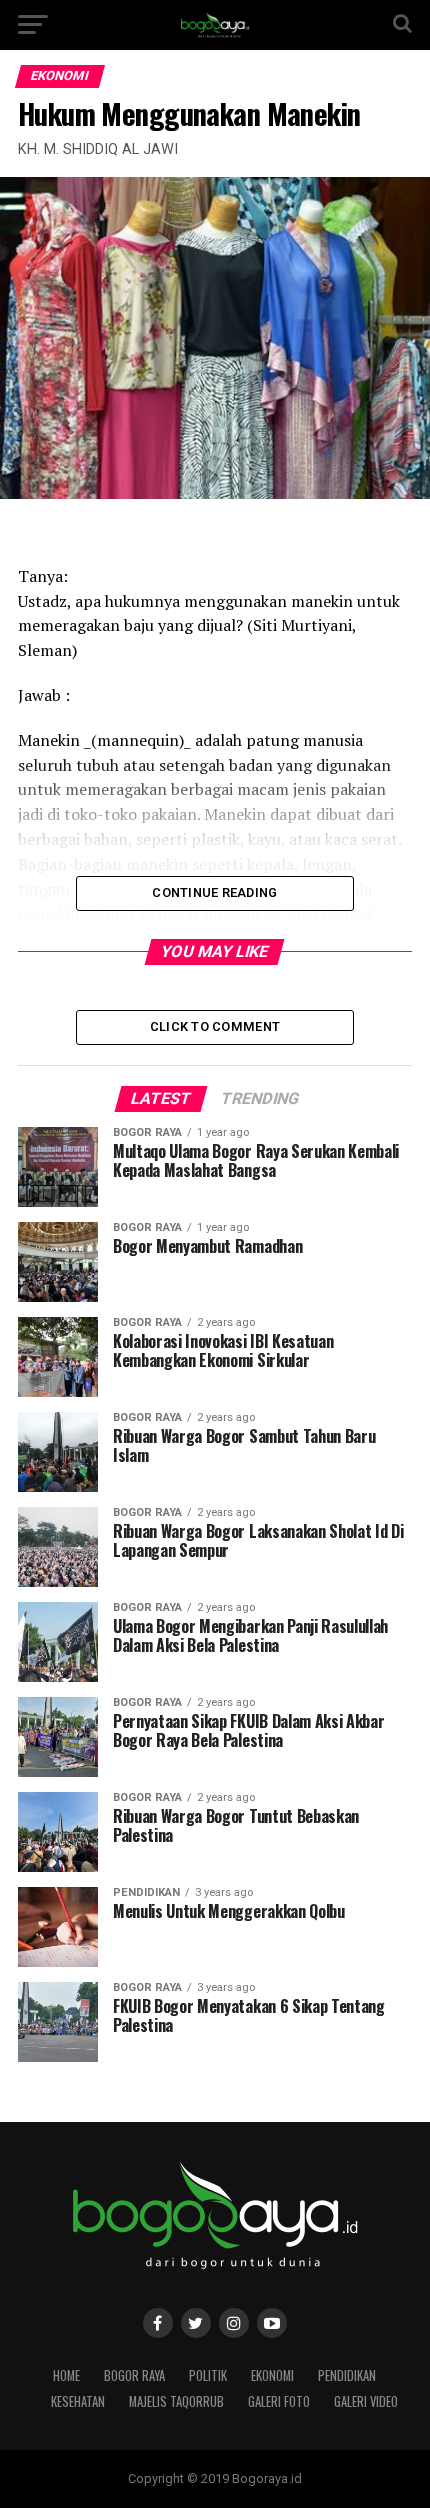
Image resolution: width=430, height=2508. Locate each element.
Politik (208, 2375)
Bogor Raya (134, 2375)
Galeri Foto (279, 2401)
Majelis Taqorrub (176, 2401)
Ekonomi (272, 2375)
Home (66, 2375)
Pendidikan (347, 2375)
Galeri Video (366, 2401)
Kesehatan (78, 2401)
